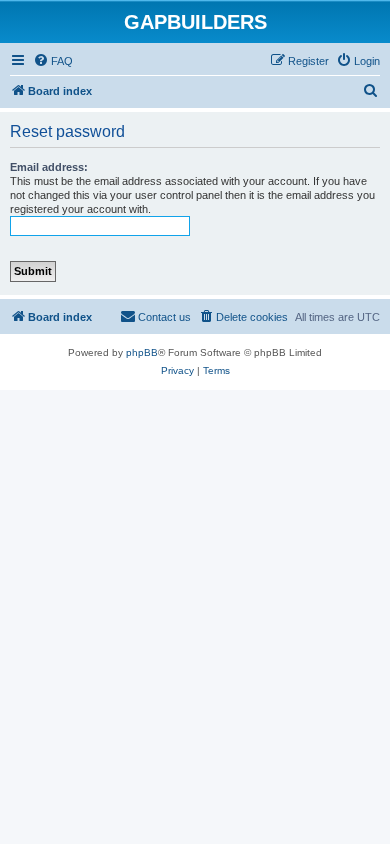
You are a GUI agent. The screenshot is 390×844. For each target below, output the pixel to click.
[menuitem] (53, 61)
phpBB (142, 352)
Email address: (49, 167)
